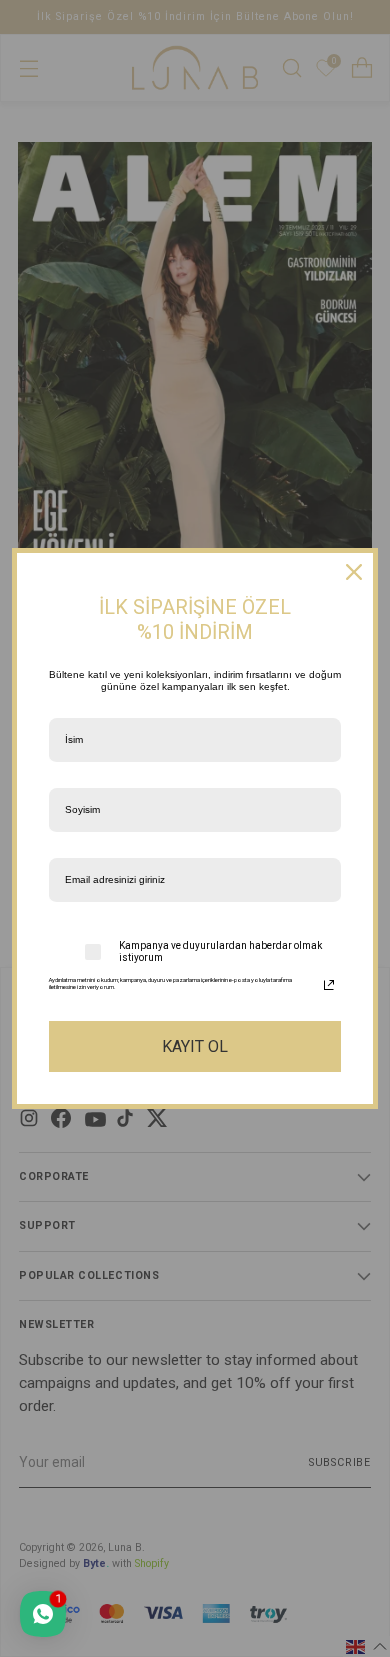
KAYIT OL (195, 1046)
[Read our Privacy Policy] (329, 985)
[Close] (354, 572)
